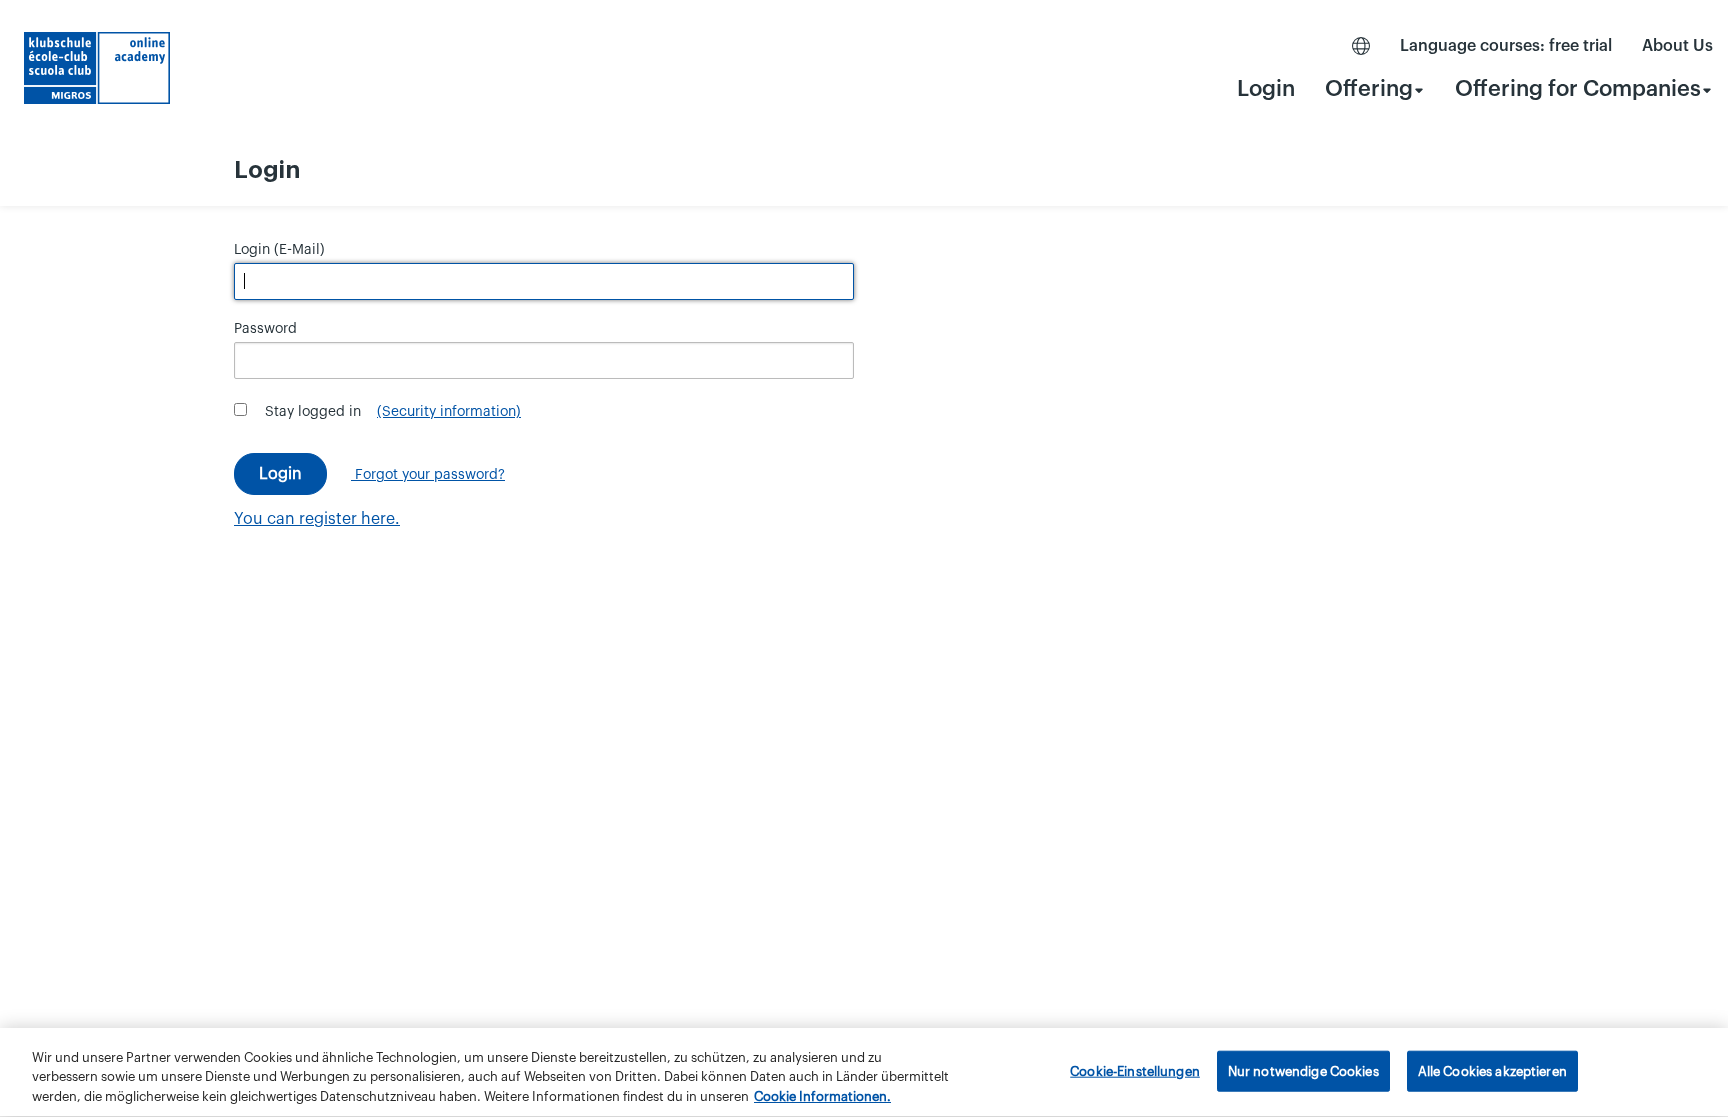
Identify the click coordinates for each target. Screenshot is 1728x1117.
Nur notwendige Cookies (1303, 1070)
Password (265, 329)
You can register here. (317, 519)
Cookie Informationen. (822, 1096)
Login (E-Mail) (279, 250)
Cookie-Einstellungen (1135, 1070)
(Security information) (449, 412)
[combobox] (1375, 88)
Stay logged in (313, 412)
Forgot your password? (428, 475)
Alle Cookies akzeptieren (1492, 1070)
